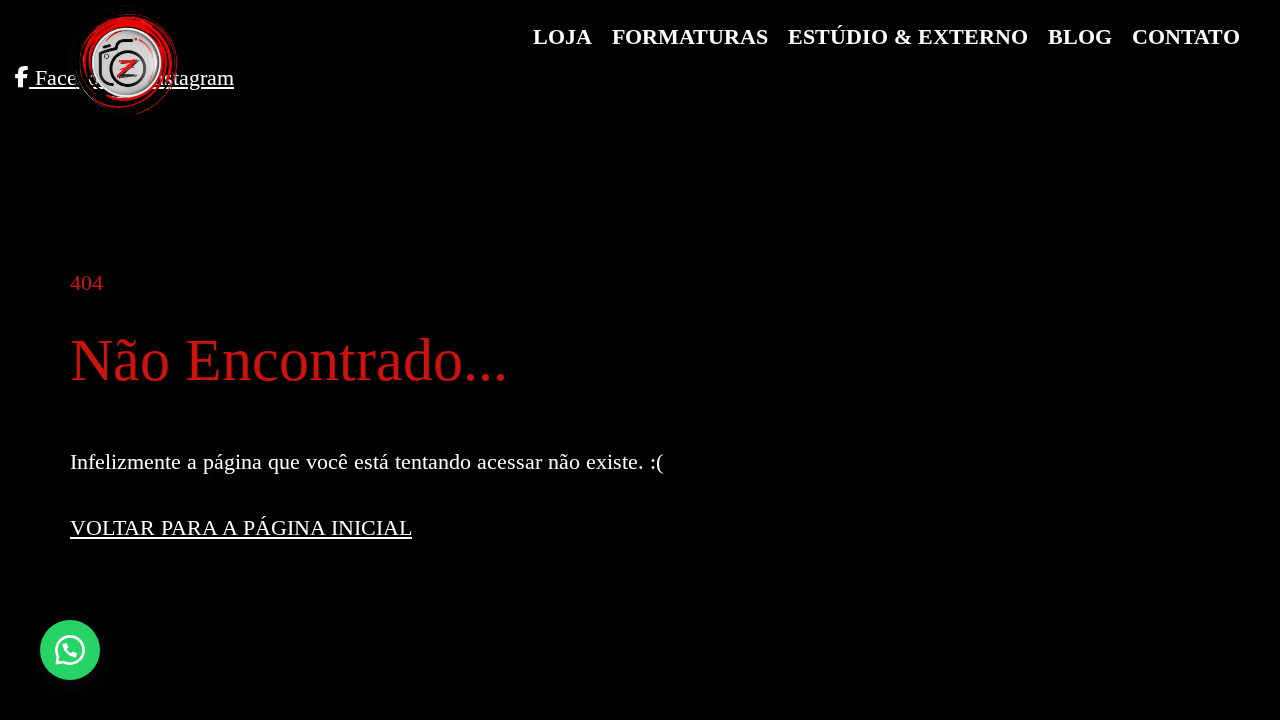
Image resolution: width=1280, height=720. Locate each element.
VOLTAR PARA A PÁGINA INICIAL (241, 527)
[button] (70, 650)
